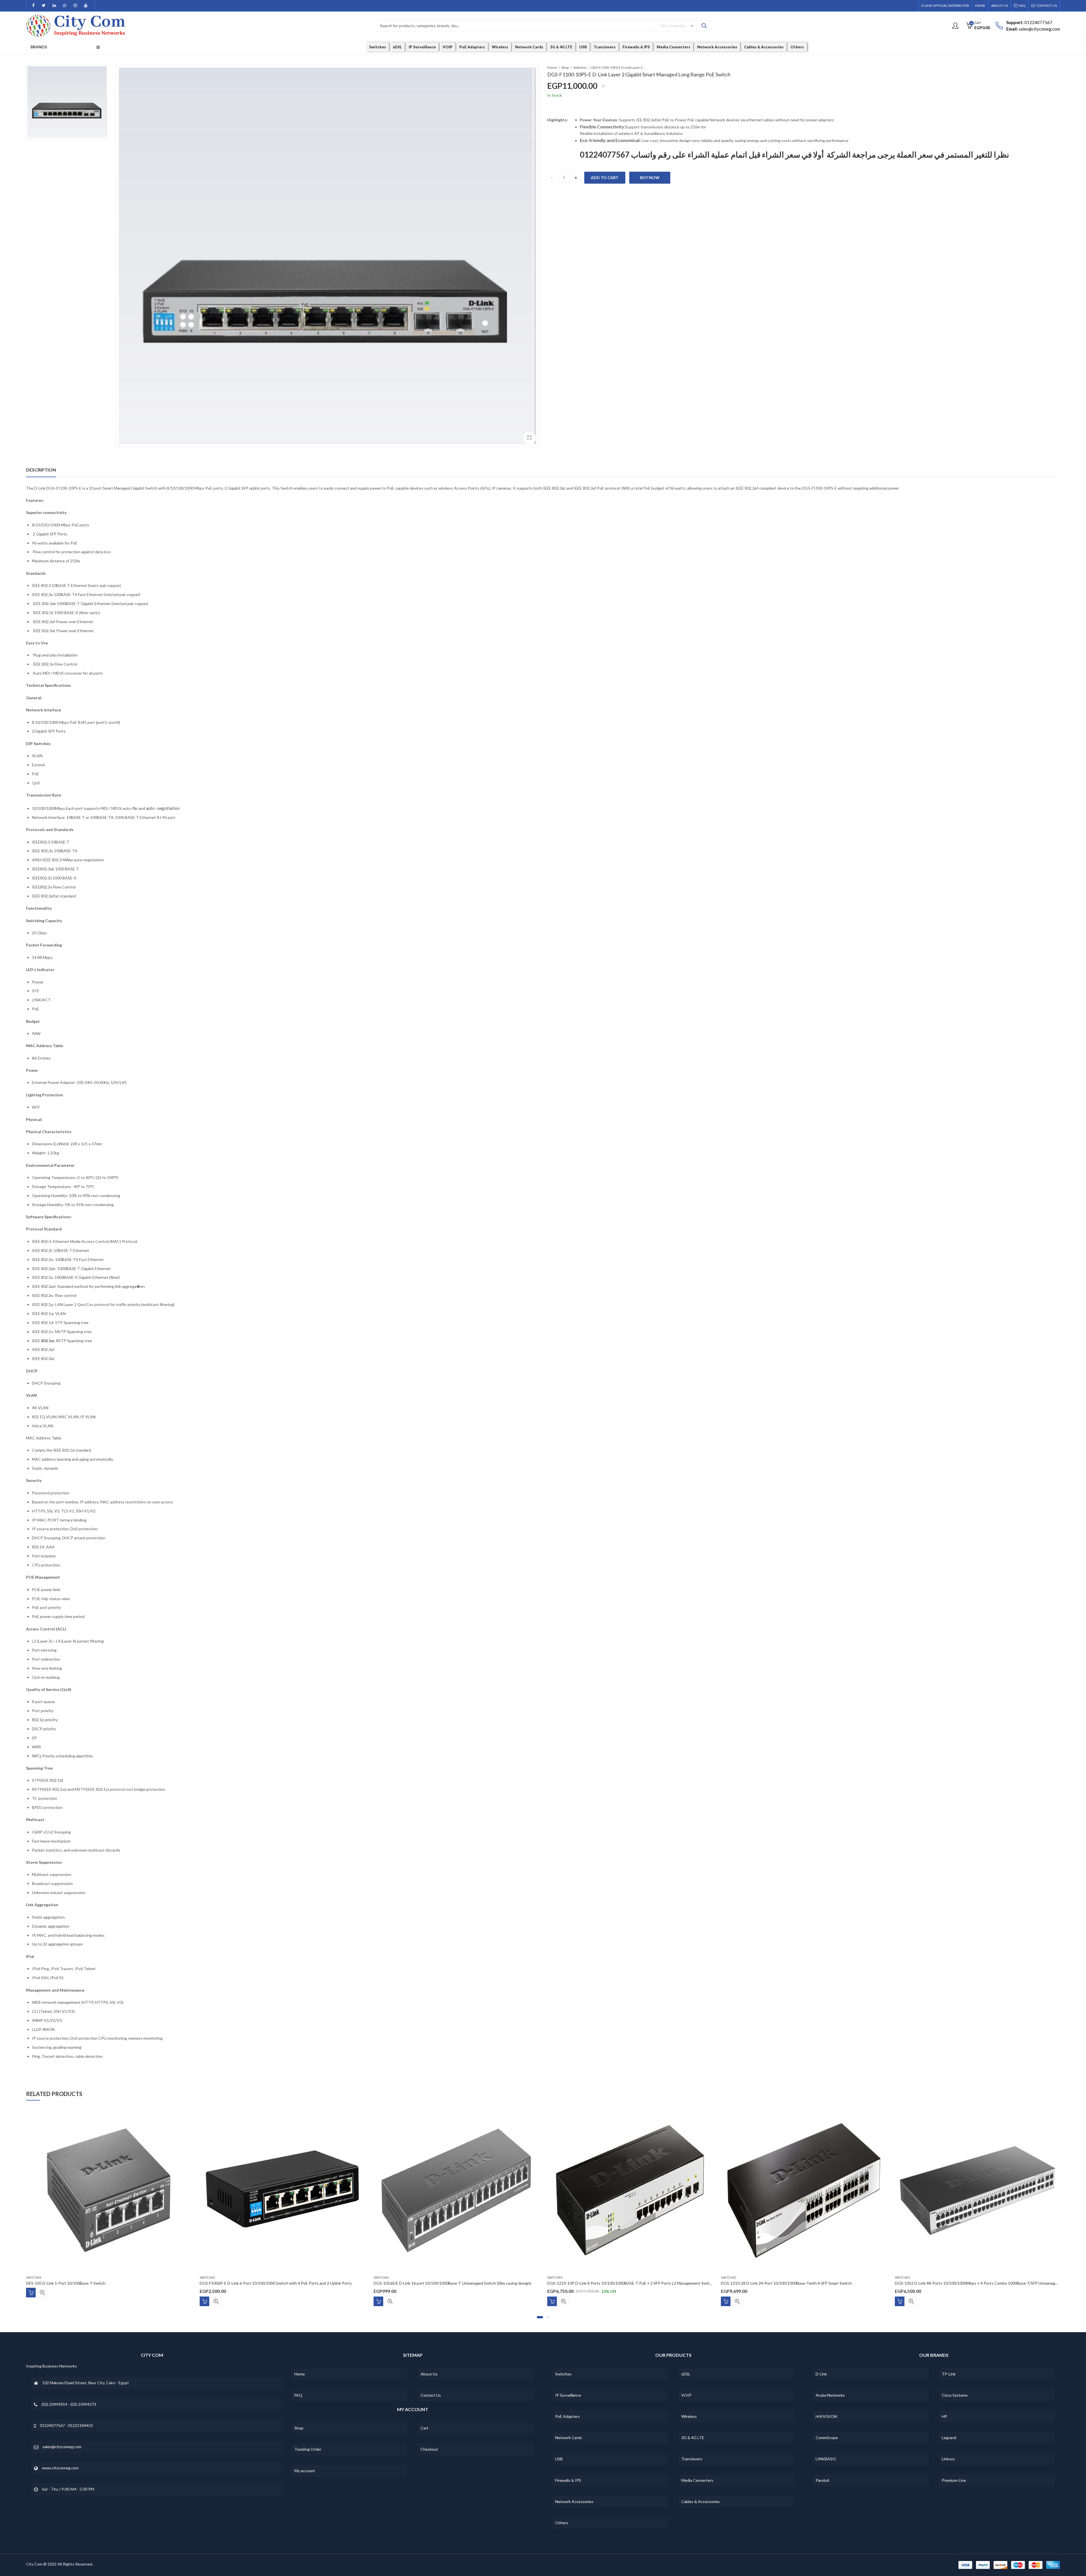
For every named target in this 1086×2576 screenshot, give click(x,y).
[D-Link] (570, 108)
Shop (565, 67)
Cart (425, 2428)
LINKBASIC (826, 2459)
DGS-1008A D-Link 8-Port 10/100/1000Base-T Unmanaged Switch (606, 2283)
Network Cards (569, 2438)
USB (559, 2459)
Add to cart (605, 177)
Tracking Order (308, 2449)
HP (944, 2416)
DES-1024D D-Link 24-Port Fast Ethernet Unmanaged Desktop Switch (957, 2283)
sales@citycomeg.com (62, 2447)
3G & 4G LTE (693, 2438)
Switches (580, 67)
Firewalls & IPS (568, 2480)
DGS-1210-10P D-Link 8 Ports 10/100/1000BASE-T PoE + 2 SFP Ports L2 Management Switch (109, 2283)
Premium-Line (954, 2480)
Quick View (42, 2301)
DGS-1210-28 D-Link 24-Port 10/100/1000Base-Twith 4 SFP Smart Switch (265, 2283)
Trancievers (692, 2459)
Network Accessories (574, 2501)
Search (704, 26)
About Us (429, 2374)
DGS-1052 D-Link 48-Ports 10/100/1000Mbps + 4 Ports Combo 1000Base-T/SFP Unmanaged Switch (463, 2283)
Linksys (948, 2459)
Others (562, 2523)
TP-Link (949, 2374)
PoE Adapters (567, 2416)
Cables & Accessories (701, 2501)
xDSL (686, 2374)
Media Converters (697, 2480)
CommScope (827, 2438)
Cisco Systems (955, 2395)
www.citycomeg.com (60, 2468)
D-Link (821, 2374)
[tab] (41, 470)
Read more (378, 2301)
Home (552, 67)
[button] (540, 2317)
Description (41, 470)
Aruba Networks (830, 2395)
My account (305, 2471)
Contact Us (431, 2395)
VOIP (686, 2395)
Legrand (949, 2438)
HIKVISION (826, 2416)
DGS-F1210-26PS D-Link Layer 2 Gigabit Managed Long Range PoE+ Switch (788, 2283)
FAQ (298, 2395)
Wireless (689, 2416)
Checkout (429, 2449)
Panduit (823, 2480)
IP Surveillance (568, 2395)
